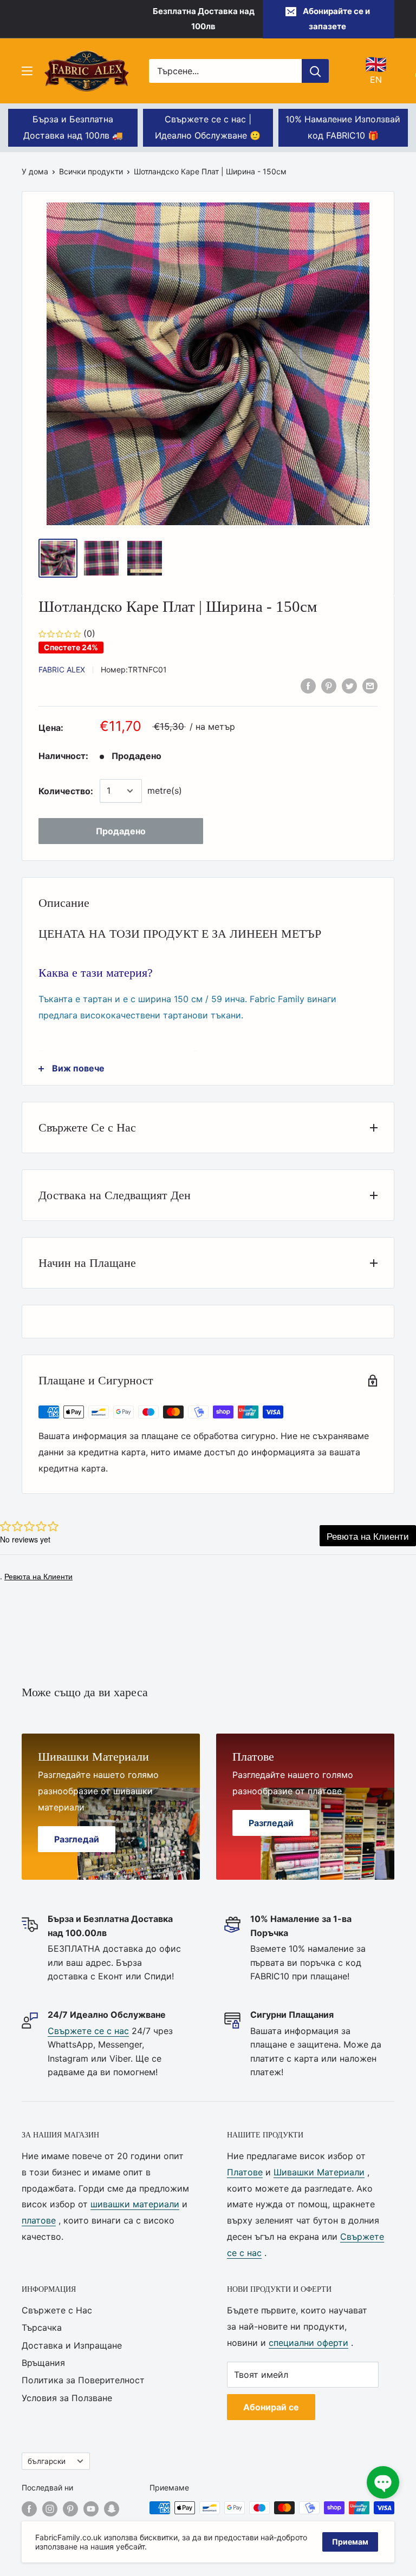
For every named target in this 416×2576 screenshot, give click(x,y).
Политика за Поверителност (83, 2380)
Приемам (350, 2542)
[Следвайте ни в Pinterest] (70, 2509)
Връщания (43, 2363)
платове (39, 2220)
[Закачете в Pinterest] (329, 686)
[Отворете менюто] (27, 71)
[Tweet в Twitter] (349, 686)
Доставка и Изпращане (72, 2345)
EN (376, 70)
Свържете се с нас (88, 2031)
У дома (35, 171)
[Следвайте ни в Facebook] (29, 2509)
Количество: (66, 791)
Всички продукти (91, 171)
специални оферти (308, 2343)
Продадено (121, 831)
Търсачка (42, 2327)
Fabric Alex (62, 669)
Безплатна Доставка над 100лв (204, 19)
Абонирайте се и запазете (336, 19)
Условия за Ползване (67, 2398)
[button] (383, 2482)
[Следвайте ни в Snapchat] (112, 2509)
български (47, 2461)
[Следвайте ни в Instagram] (50, 2509)
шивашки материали (135, 2204)
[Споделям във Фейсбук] (308, 686)
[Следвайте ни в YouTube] (91, 2509)
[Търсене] (315, 71)
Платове (245, 2172)
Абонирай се (271, 2407)
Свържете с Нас (57, 2310)
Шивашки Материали (319, 2172)
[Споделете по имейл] (370, 686)
